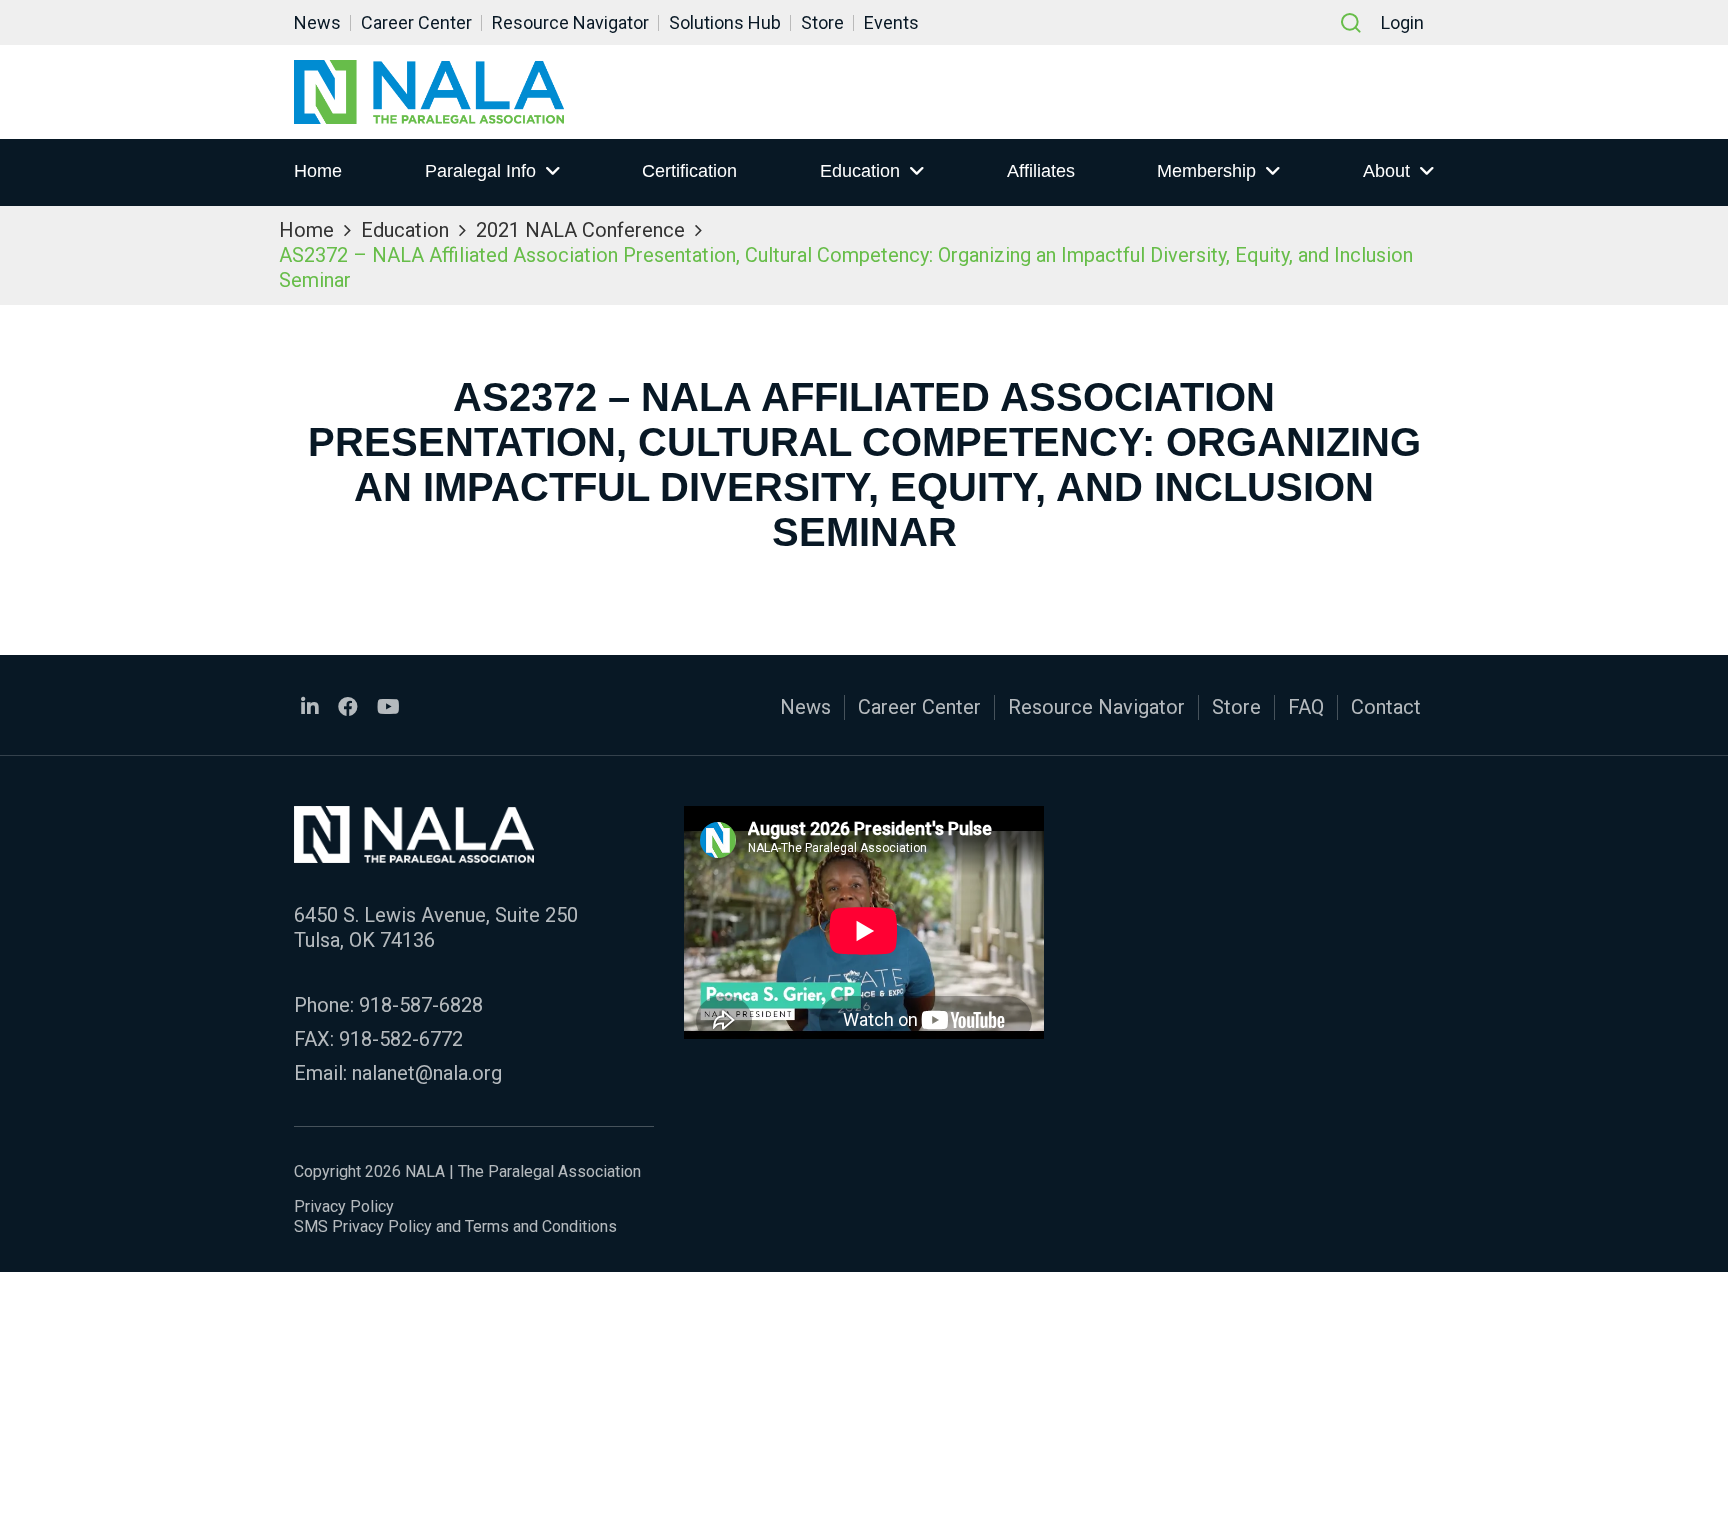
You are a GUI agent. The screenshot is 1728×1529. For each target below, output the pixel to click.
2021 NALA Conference (580, 230)
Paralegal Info (480, 171)
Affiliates (1041, 171)
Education (860, 171)
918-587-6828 (421, 1005)
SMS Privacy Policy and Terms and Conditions (455, 1226)
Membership (1206, 171)
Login (1402, 22)
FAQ (1306, 707)
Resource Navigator (570, 22)
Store (822, 22)
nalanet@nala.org (427, 1073)
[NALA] (429, 92)
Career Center (416, 22)
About (1386, 171)
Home (318, 171)
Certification (689, 171)
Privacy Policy (344, 1206)
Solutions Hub (725, 22)
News (317, 22)
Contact (1386, 707)
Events (891, 22)
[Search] (1351, 23)
